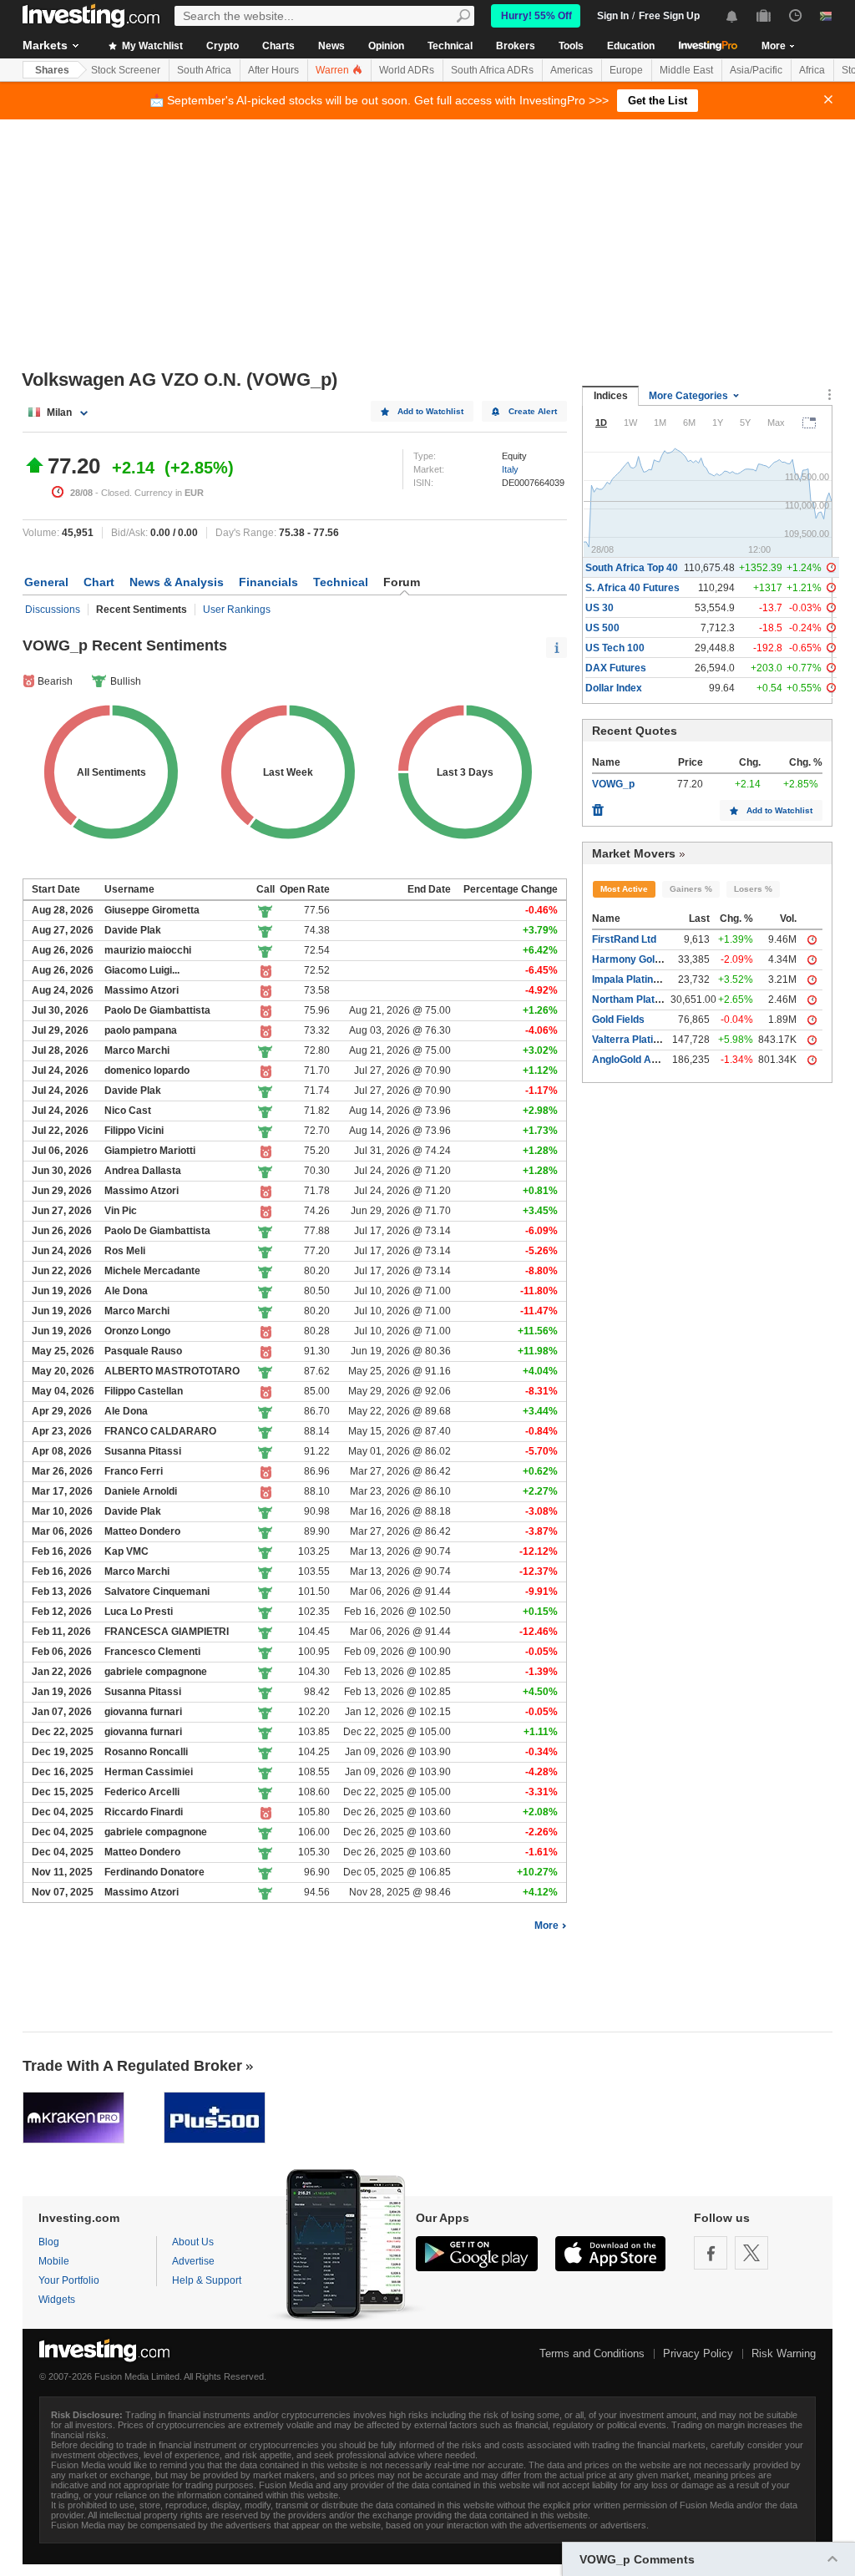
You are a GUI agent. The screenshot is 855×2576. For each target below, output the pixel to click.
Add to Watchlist (430, 411)
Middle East (686, 70)
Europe (626, 70)
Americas (572, 70)
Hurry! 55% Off (536, 16)
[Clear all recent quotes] (598, 806)
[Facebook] (711, 2253)
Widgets (57, 2300)
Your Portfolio (69, 2280)
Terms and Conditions (592, 2353)
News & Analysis (177, 582)
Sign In (613, 16)
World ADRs (407, 70)
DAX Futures (616, 668)
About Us (193, 2242)
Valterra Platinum (633, 1040)
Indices (611, 396)
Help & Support (207, 2280)
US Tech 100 (615, 648)
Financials (268, 582)
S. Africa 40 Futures (632, 588)
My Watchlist (151, 46)
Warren (334, 70)
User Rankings (237, 610)
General (46, 582)
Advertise (193, 2261)
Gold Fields (618, 1020)
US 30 (600, 608)
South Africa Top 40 (632, 568)
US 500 (602, 628)
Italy (510, 469)
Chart (99, 582)
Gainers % (691, 889)
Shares (52, 70)
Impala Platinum (630, 979)
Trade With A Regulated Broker (132, 2066)
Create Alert (533, 411)
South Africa (204, 70)
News (331, 46)
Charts (278, 46)
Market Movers (634, 853)
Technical (450, 46)
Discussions (53, 610)
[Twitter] (751, 2253)
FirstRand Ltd (624, 939)
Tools (571, 46)
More (546, 1926)
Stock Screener (126, 70)
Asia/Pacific (756, 70)
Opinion (386, 46)
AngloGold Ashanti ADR (649, 1060)
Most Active (624, 889)
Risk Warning (784, 2353)
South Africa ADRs (492, 70)
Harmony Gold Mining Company (667, 959)
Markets (45, 45)
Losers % (753, 889)
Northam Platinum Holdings (657, 1000)
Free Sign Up (669, 16)
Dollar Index (614, 688)
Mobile (54, 2261)
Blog (49, 2242)
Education (631, 46)
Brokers (516, 46)
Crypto (223, 46)
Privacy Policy (698, 2353)
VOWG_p (613, 784)
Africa (812, 70)
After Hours (273, 70)
